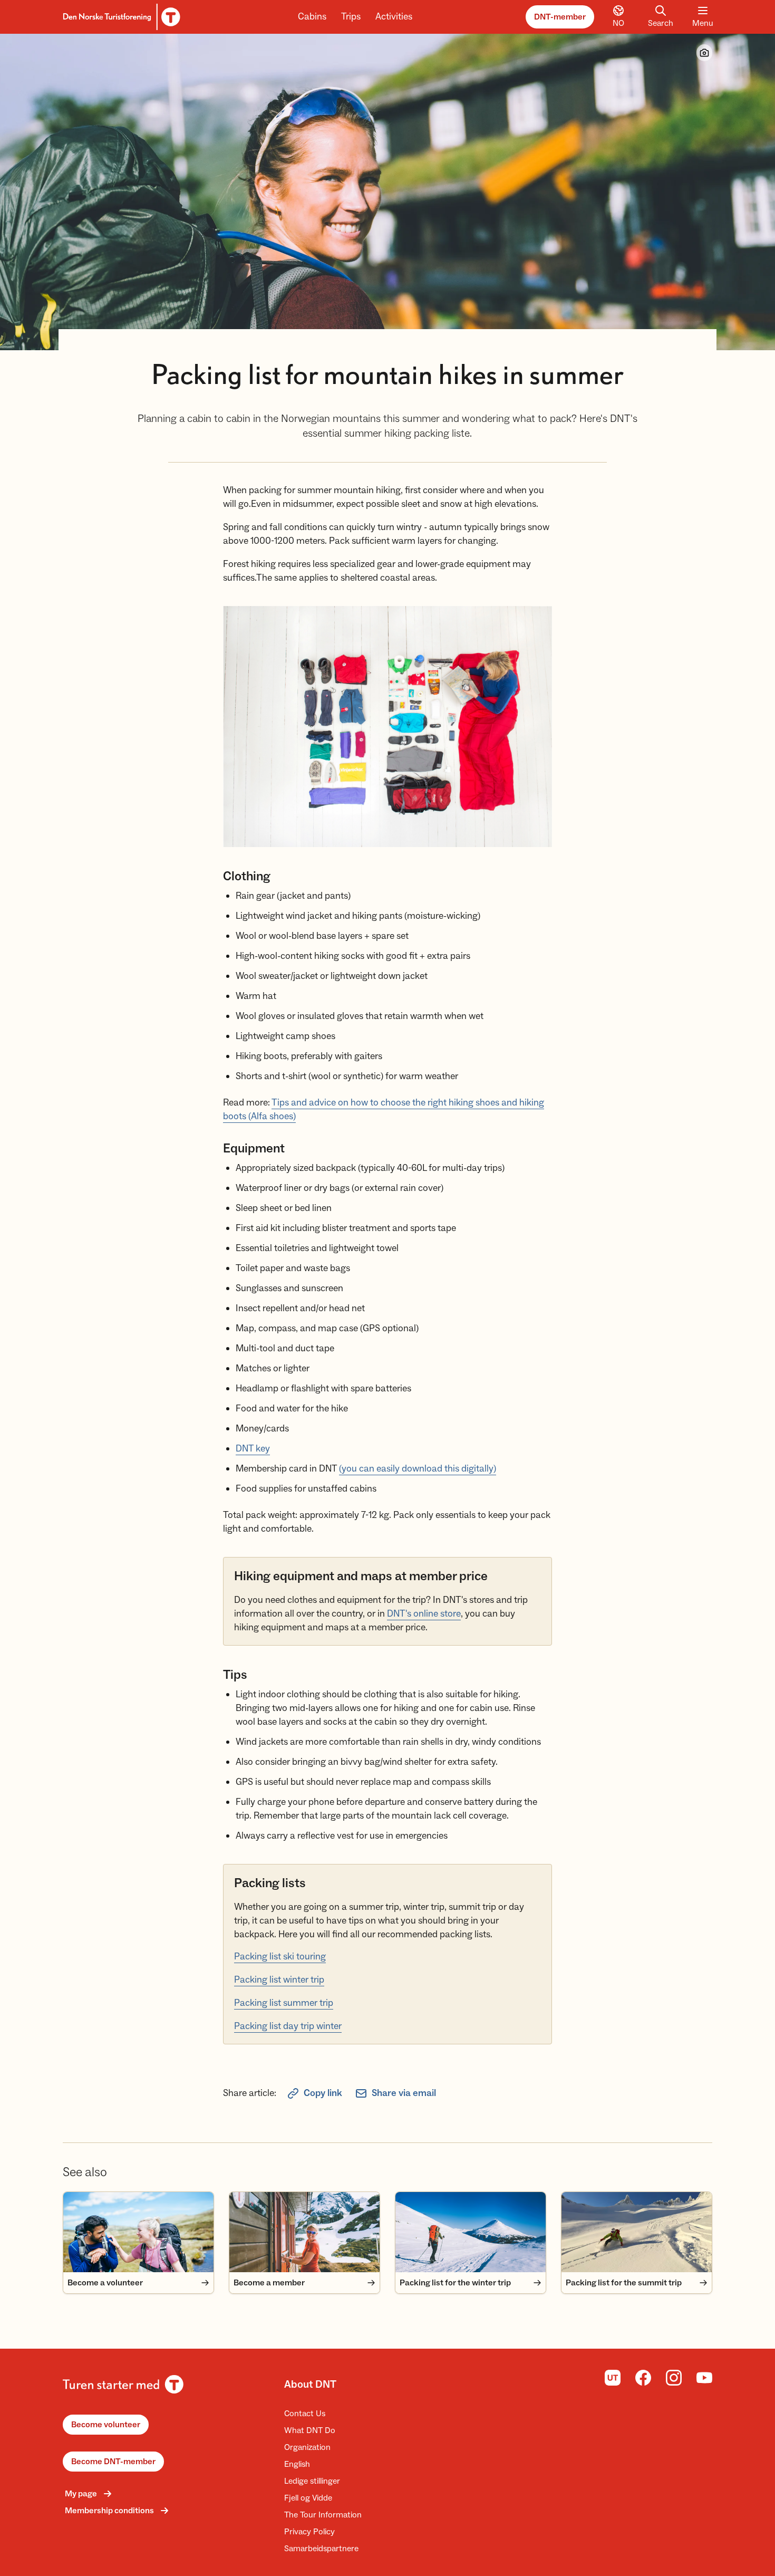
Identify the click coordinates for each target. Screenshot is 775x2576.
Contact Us (305, 2414)
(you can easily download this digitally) (418, 1469)
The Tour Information (323, 2515)
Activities (394, 17)
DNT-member (560, 17)
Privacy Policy (309, 2532)
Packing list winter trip (279, 1980)
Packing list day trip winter (288, 2026)
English (297, 2464)
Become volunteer (106, 2425)
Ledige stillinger (312, 2481)
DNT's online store (424, 1614)
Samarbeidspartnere (321, 2549)
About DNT (310, 2385)
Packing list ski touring (280, 1957)
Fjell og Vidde (308, 2498)
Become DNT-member (113, 2462)
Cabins (312, 17)
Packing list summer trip (284, 2003)
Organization (307, 2447)
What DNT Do (310, 2430)
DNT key (253, 1449)
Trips (351, 17)
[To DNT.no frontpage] (120, 17)
